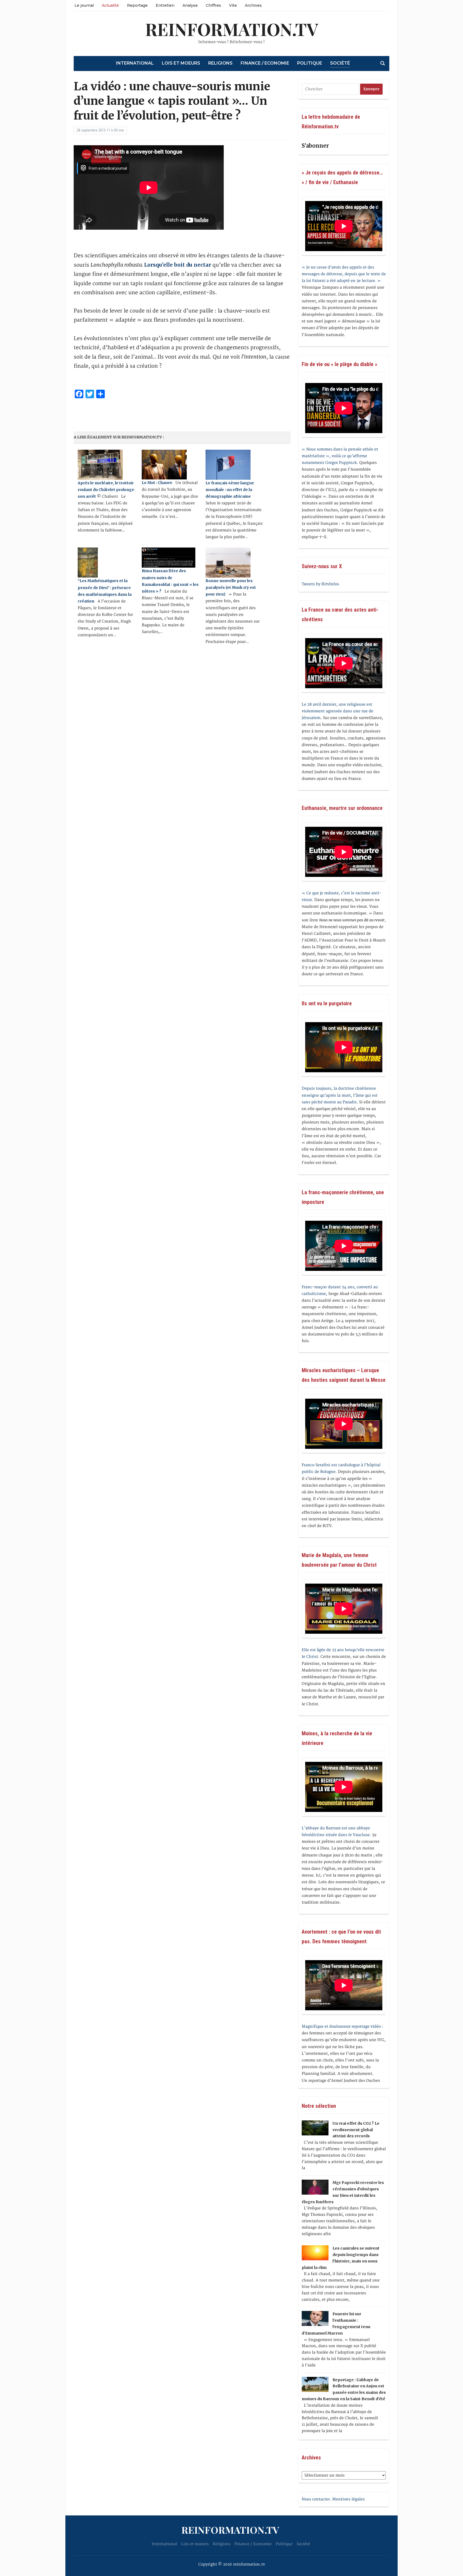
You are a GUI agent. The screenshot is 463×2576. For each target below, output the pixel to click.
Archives (253, 5)
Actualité (110, 5)
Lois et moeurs (181, 63)
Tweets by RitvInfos (320, 584)
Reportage (137, 5)
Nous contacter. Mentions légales (333, 2499)
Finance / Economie (265, 63)
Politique (310, 63)
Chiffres (213, 5)
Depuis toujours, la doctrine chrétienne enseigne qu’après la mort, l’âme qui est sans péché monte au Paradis (340, 1095)
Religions (220, 63)
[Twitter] (2, 31)
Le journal (84, 5)
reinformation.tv (232, 29)
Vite (233, 5)
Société (340, 63)
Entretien (165, 5)
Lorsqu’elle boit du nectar (178, 265)
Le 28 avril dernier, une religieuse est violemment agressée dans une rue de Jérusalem (337, 711)
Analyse (190, 5)
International (135, 63)
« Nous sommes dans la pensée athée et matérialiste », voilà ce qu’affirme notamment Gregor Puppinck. (340, 456)
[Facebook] (2, 29)
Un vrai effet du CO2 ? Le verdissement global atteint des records (356, 2130)
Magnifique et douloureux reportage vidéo (341, 2026)
